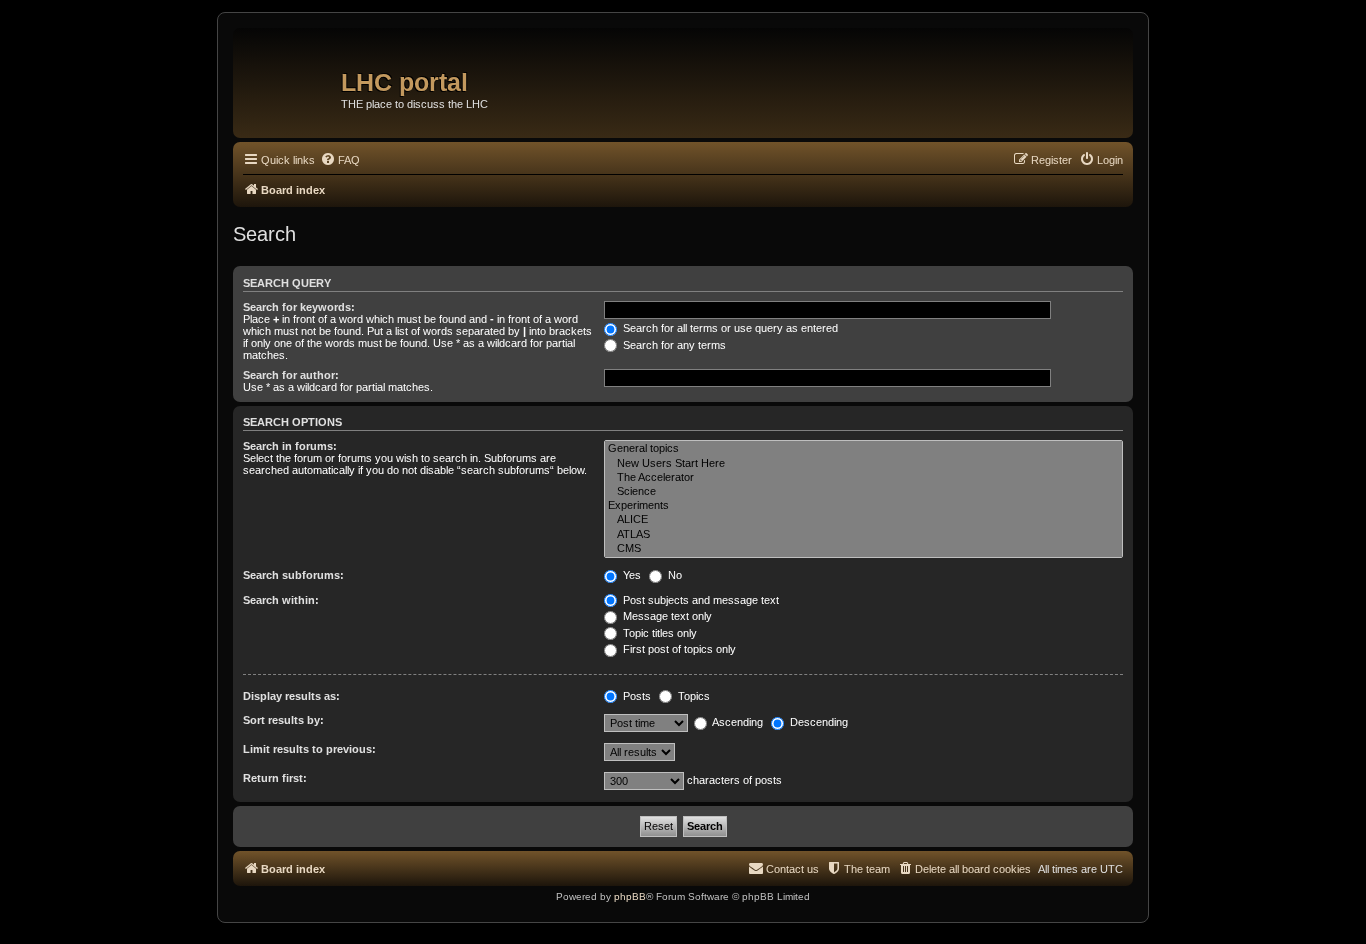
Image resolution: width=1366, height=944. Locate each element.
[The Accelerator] (863, 478)
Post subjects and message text (699, 600)
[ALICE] (863, 520)
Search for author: (291, 375)
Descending (817, 722)
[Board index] (289, 75)
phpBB (630, 896)
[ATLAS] (863, 535)
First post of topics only (678, 649)
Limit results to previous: (309, 749)
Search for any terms (673, 345)
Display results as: (291, 696)
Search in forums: (290, 446)
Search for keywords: (299, 307)
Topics (692, 696)
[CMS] (863, 549)
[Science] (863, 492)
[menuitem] (340, 160)
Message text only (666, 616)
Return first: (275, 778)
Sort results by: (283, 720)
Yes (630, 575)
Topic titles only (658, 633)
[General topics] (863, 449)
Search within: (281, 600)
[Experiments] (863, 506)
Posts (635, 696)
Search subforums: (293, 575)
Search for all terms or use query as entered (729, 328)
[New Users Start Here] (863, 464)
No (673, 575)
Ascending (736, 722)
